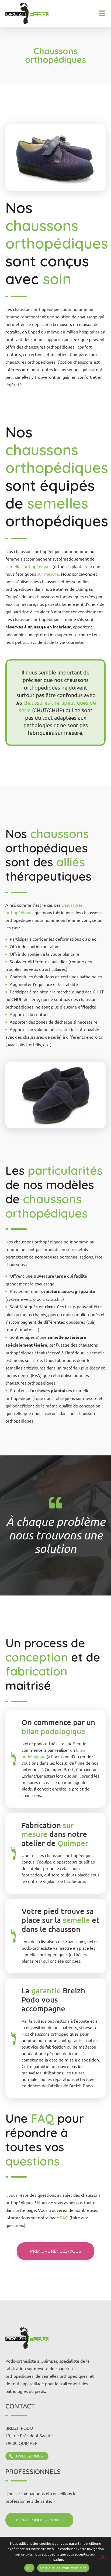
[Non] (102, 2556)
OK (30, 2568)
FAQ (65, 2217)
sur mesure (48, 574)
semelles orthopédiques (28, 566)
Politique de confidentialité (63, 2568)
